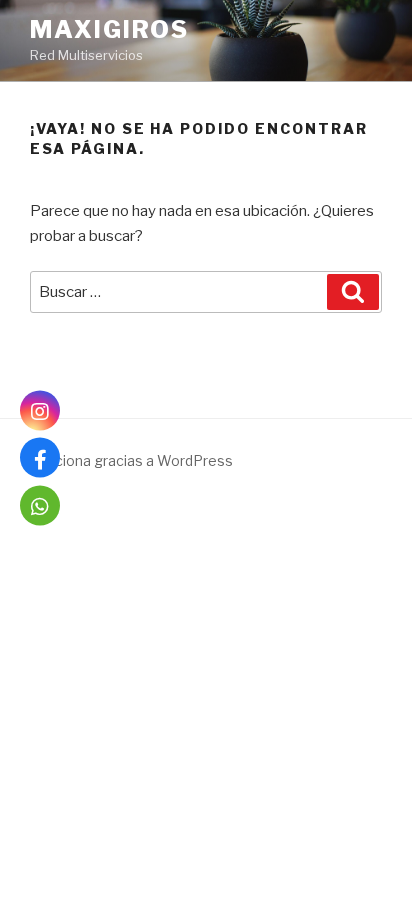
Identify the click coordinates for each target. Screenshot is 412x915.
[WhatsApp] (40, 505)
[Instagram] (40, 410)
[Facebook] (40, 458)
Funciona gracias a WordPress (131, 460)
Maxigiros (109, 29)
